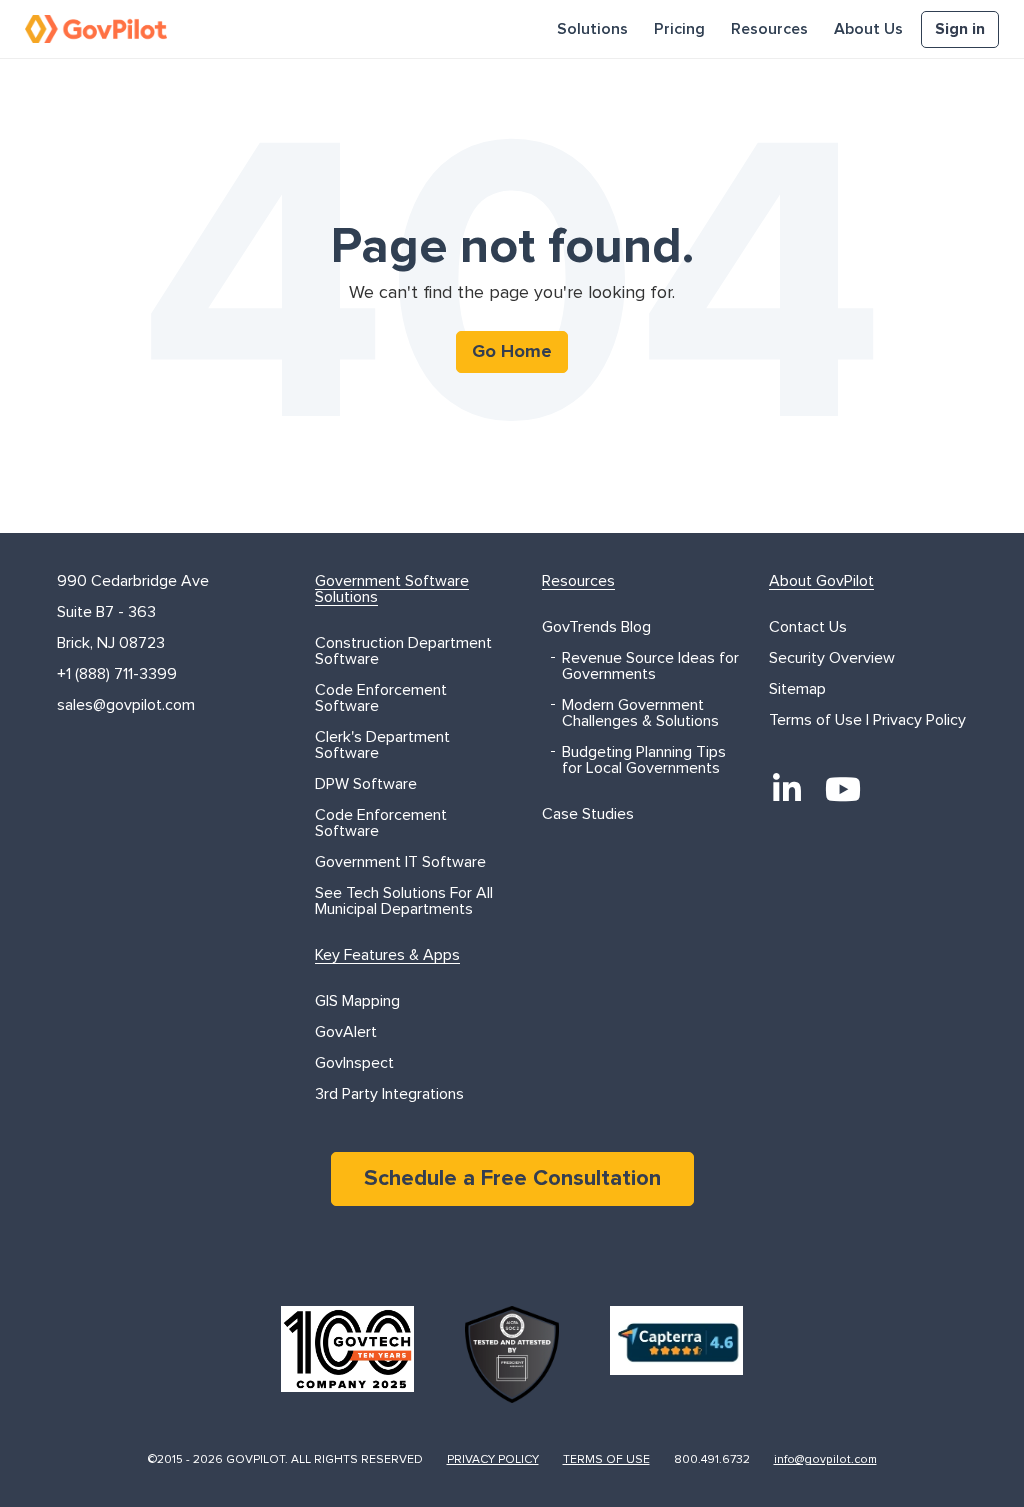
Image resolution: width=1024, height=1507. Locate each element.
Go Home (512, 352)
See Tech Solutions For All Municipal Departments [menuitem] (404, 901)
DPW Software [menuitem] (366, 784)
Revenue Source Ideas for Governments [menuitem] (650, 666)
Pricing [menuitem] (679, 29)
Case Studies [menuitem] (588, 814)
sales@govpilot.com (126, 705)
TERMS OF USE (606, 1460)
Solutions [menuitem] (592, 29)
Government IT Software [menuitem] (400, 862)
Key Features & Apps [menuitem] (387, 955)
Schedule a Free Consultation (512, 1179)
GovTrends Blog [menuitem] (596, 627)
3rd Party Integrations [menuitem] (389, 1094)
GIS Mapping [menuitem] (357, 1001)
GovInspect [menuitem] (354, 1063)
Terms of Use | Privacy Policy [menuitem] (867, 720)
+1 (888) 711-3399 (117, 674)
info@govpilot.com (825, 1460)
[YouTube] (843, 789)
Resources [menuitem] (769, 29)
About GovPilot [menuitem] (821, 581)
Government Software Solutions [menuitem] (392, 589)
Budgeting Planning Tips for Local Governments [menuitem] (644, 760)
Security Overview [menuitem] (832, 658)
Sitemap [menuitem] (797, 689)
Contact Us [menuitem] (808, 627)
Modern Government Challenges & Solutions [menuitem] (640, 713)
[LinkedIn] (787, 789)
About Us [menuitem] (868, 29)
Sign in (960, 29)
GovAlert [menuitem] (346, 1032)
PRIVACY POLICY (493, 1460)
